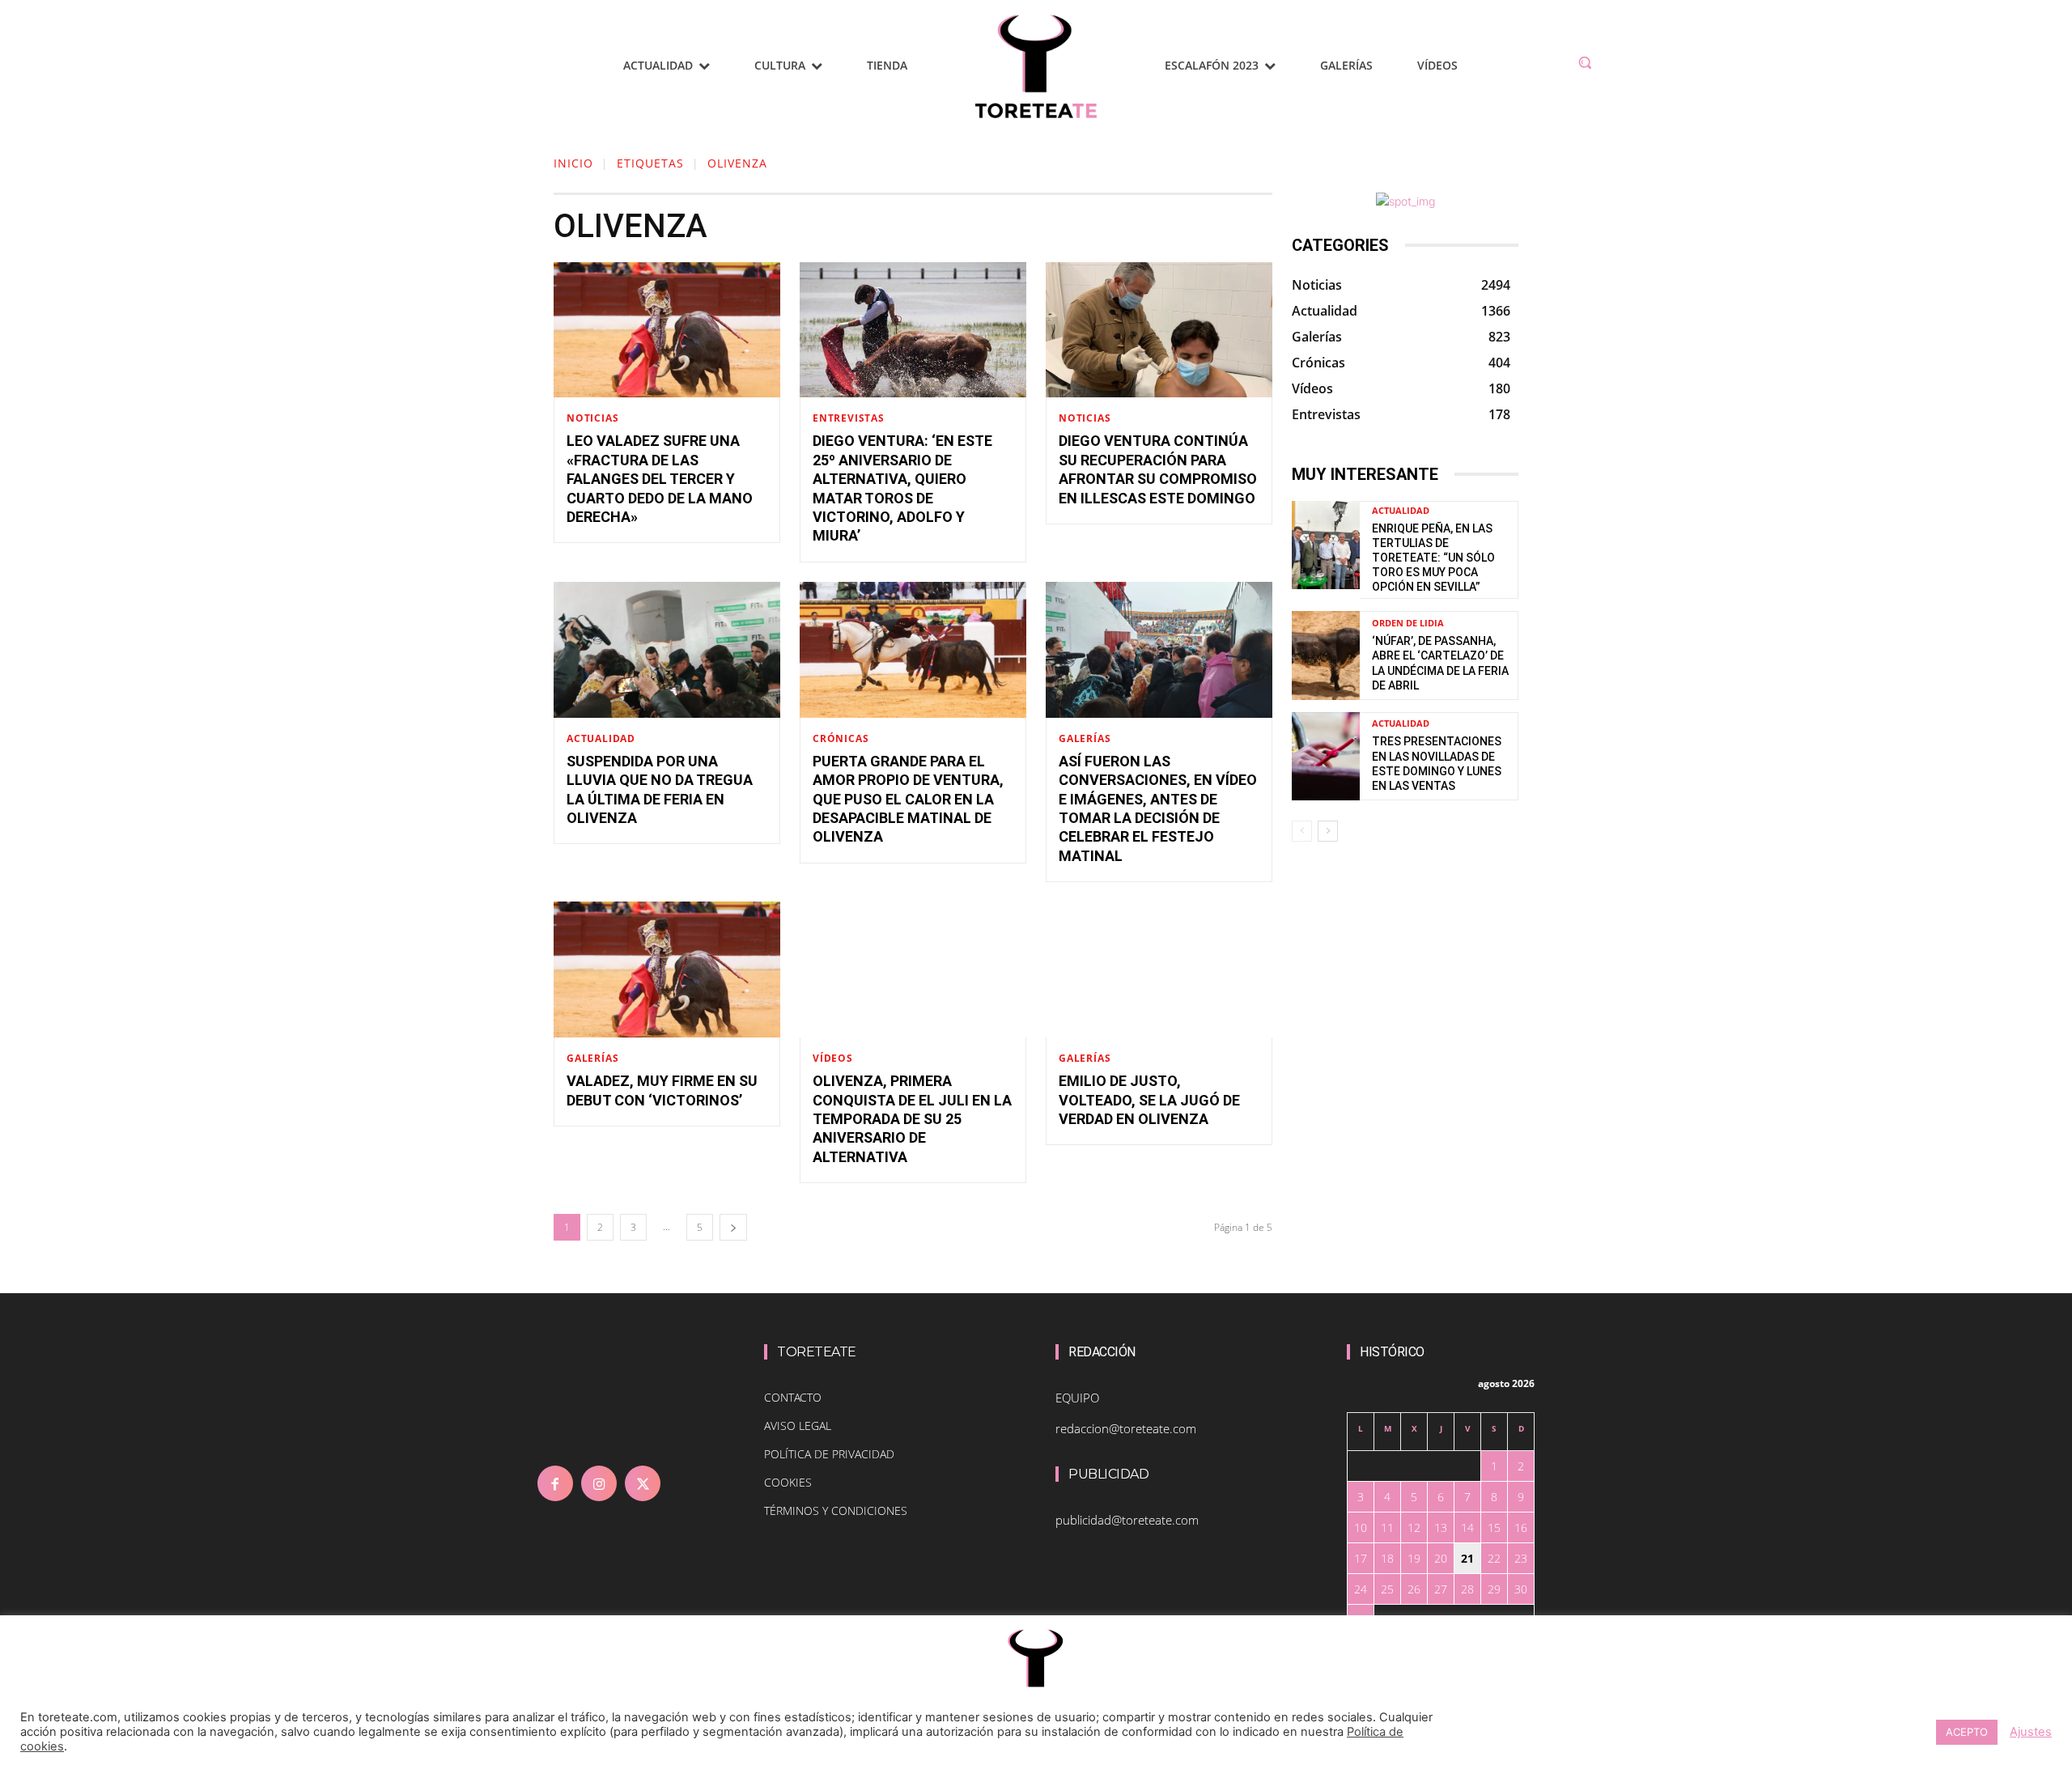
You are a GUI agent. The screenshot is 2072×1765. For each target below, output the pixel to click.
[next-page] (733, 1227)
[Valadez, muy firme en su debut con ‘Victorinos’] (667, 969)
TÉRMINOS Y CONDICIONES (836, 1510)
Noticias (592, 418)
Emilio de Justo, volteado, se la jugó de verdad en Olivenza (1149, 1100)
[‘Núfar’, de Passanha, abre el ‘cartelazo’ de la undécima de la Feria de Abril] (1326, 655)
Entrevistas (849, 418)
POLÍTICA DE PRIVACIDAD (829, 1454)
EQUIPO (1077, 1398)
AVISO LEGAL (798, 1426)
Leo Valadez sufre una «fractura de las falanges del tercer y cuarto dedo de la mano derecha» (660, 479)
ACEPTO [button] (1967, 1732)
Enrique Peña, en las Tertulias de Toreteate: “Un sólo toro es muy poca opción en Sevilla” (1433, 558)
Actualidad (601, 739)
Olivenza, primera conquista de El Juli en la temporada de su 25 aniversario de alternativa (912, 1119)
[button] (1585, 62)
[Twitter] (643, 1483)
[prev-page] (1302, 831)
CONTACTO (793, 1397)
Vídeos (833, 1059)
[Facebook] (555, 1483)
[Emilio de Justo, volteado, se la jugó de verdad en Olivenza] (1159, 969)
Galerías (1085, 739)
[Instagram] (599, 1483)
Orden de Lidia (1408, 623)
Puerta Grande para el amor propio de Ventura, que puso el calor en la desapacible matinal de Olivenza (908, 799)
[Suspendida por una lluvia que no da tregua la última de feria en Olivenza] (667, 650)
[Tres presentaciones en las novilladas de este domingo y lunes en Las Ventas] (1326, 756)
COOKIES (788, 1482)
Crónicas (841, 739)
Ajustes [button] (2031, 1732)
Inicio (573, 163)
